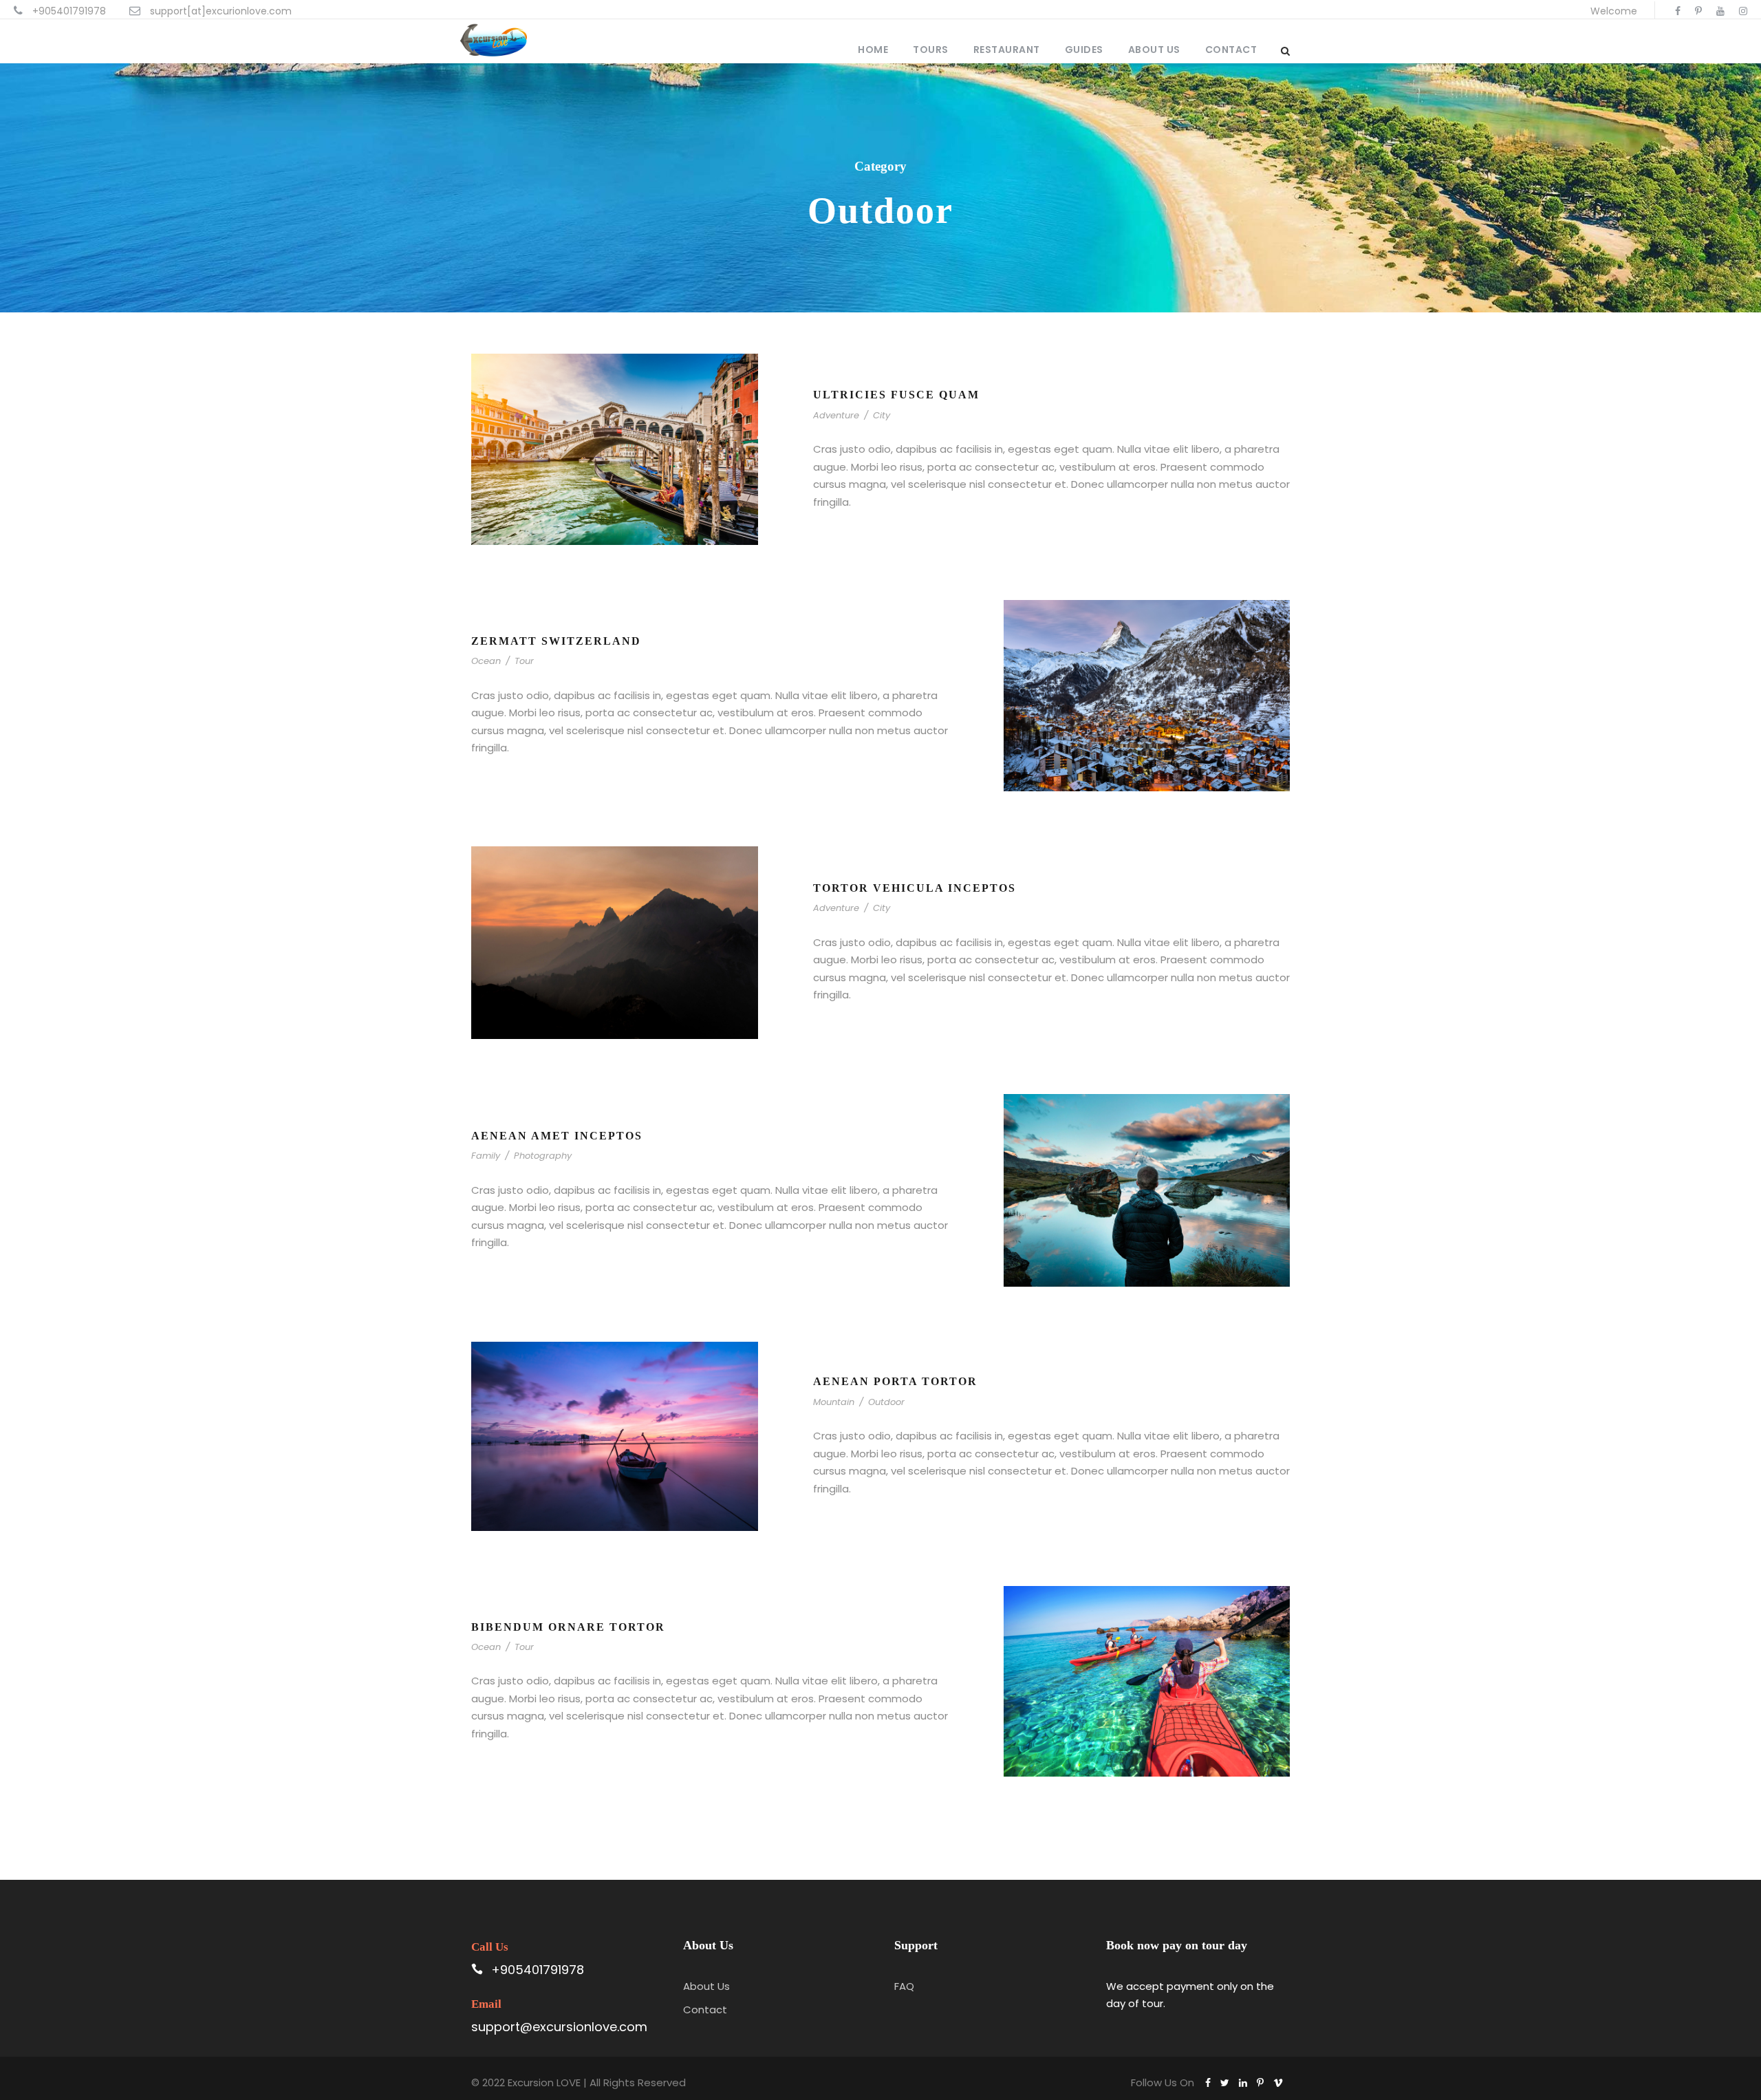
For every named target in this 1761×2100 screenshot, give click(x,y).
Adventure (836, 415)
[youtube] (1720, 11)
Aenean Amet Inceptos (557, 1136)
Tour (524, 661)
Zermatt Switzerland (556, 641)
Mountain (834, 1402)
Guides (1084, 50)
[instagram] (1743, 11)
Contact (1231, 50)
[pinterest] (1698, 11)
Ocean (486, 661)
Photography (543, 1156)
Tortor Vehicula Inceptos (915, 888)
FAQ (904, 1986)
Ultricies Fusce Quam (896, 395)
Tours (931, 50)
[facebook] (1678, 11)
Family (486, 1156)
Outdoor (886, 1402)
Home (873, 50)
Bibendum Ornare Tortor (568, 1627)
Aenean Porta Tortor (895, 1381)
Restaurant (1007, 50)
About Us (1154, 50)
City (882, 415)
